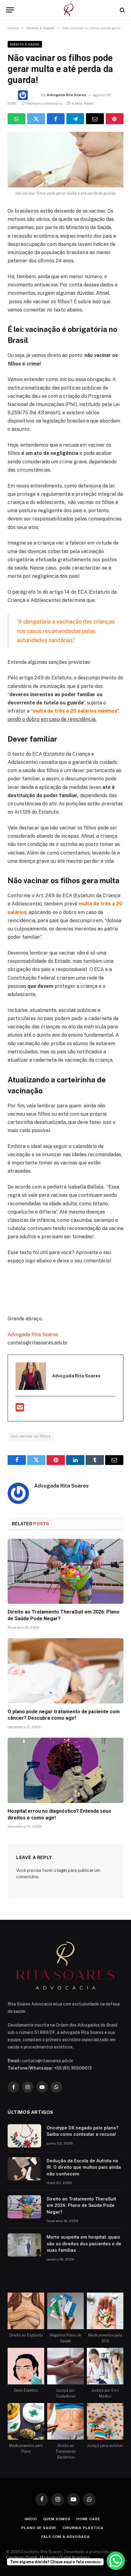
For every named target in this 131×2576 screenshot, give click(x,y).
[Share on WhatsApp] (16, 119)
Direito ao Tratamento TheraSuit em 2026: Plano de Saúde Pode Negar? (81, 2205)
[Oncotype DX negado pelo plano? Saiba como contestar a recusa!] (24, 2136)
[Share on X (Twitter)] (36, 119)
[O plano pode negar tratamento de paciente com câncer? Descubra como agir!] (65, 1671)
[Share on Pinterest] (115, 119)
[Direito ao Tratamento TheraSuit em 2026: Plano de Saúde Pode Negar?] (65, 1571)
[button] (10, 10)
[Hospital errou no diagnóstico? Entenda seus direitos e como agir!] (65, 1770)
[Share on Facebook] (56, 119)
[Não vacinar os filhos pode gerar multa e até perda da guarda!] (65, 160)
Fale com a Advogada (66, 2537)
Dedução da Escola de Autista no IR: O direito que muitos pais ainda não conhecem (84, 2167)
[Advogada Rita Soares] (69, 10)
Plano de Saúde (39, 2528)
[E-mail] (20, 1409)
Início (31, 2519)
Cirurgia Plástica (83, 2528)
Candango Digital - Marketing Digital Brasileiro (48, 2558)
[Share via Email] (95, 119)
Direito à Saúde (25, 44)
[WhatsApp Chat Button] (116, 2561)
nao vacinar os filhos (31, 1436)
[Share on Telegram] (75, 119)
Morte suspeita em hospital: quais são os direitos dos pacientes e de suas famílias (84, 2244)
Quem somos (57, 2519)
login (62, 1870)
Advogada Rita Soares (66, 95)
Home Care (88, 2519)
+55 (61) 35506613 (73, 2068)
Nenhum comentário (45, 103)
